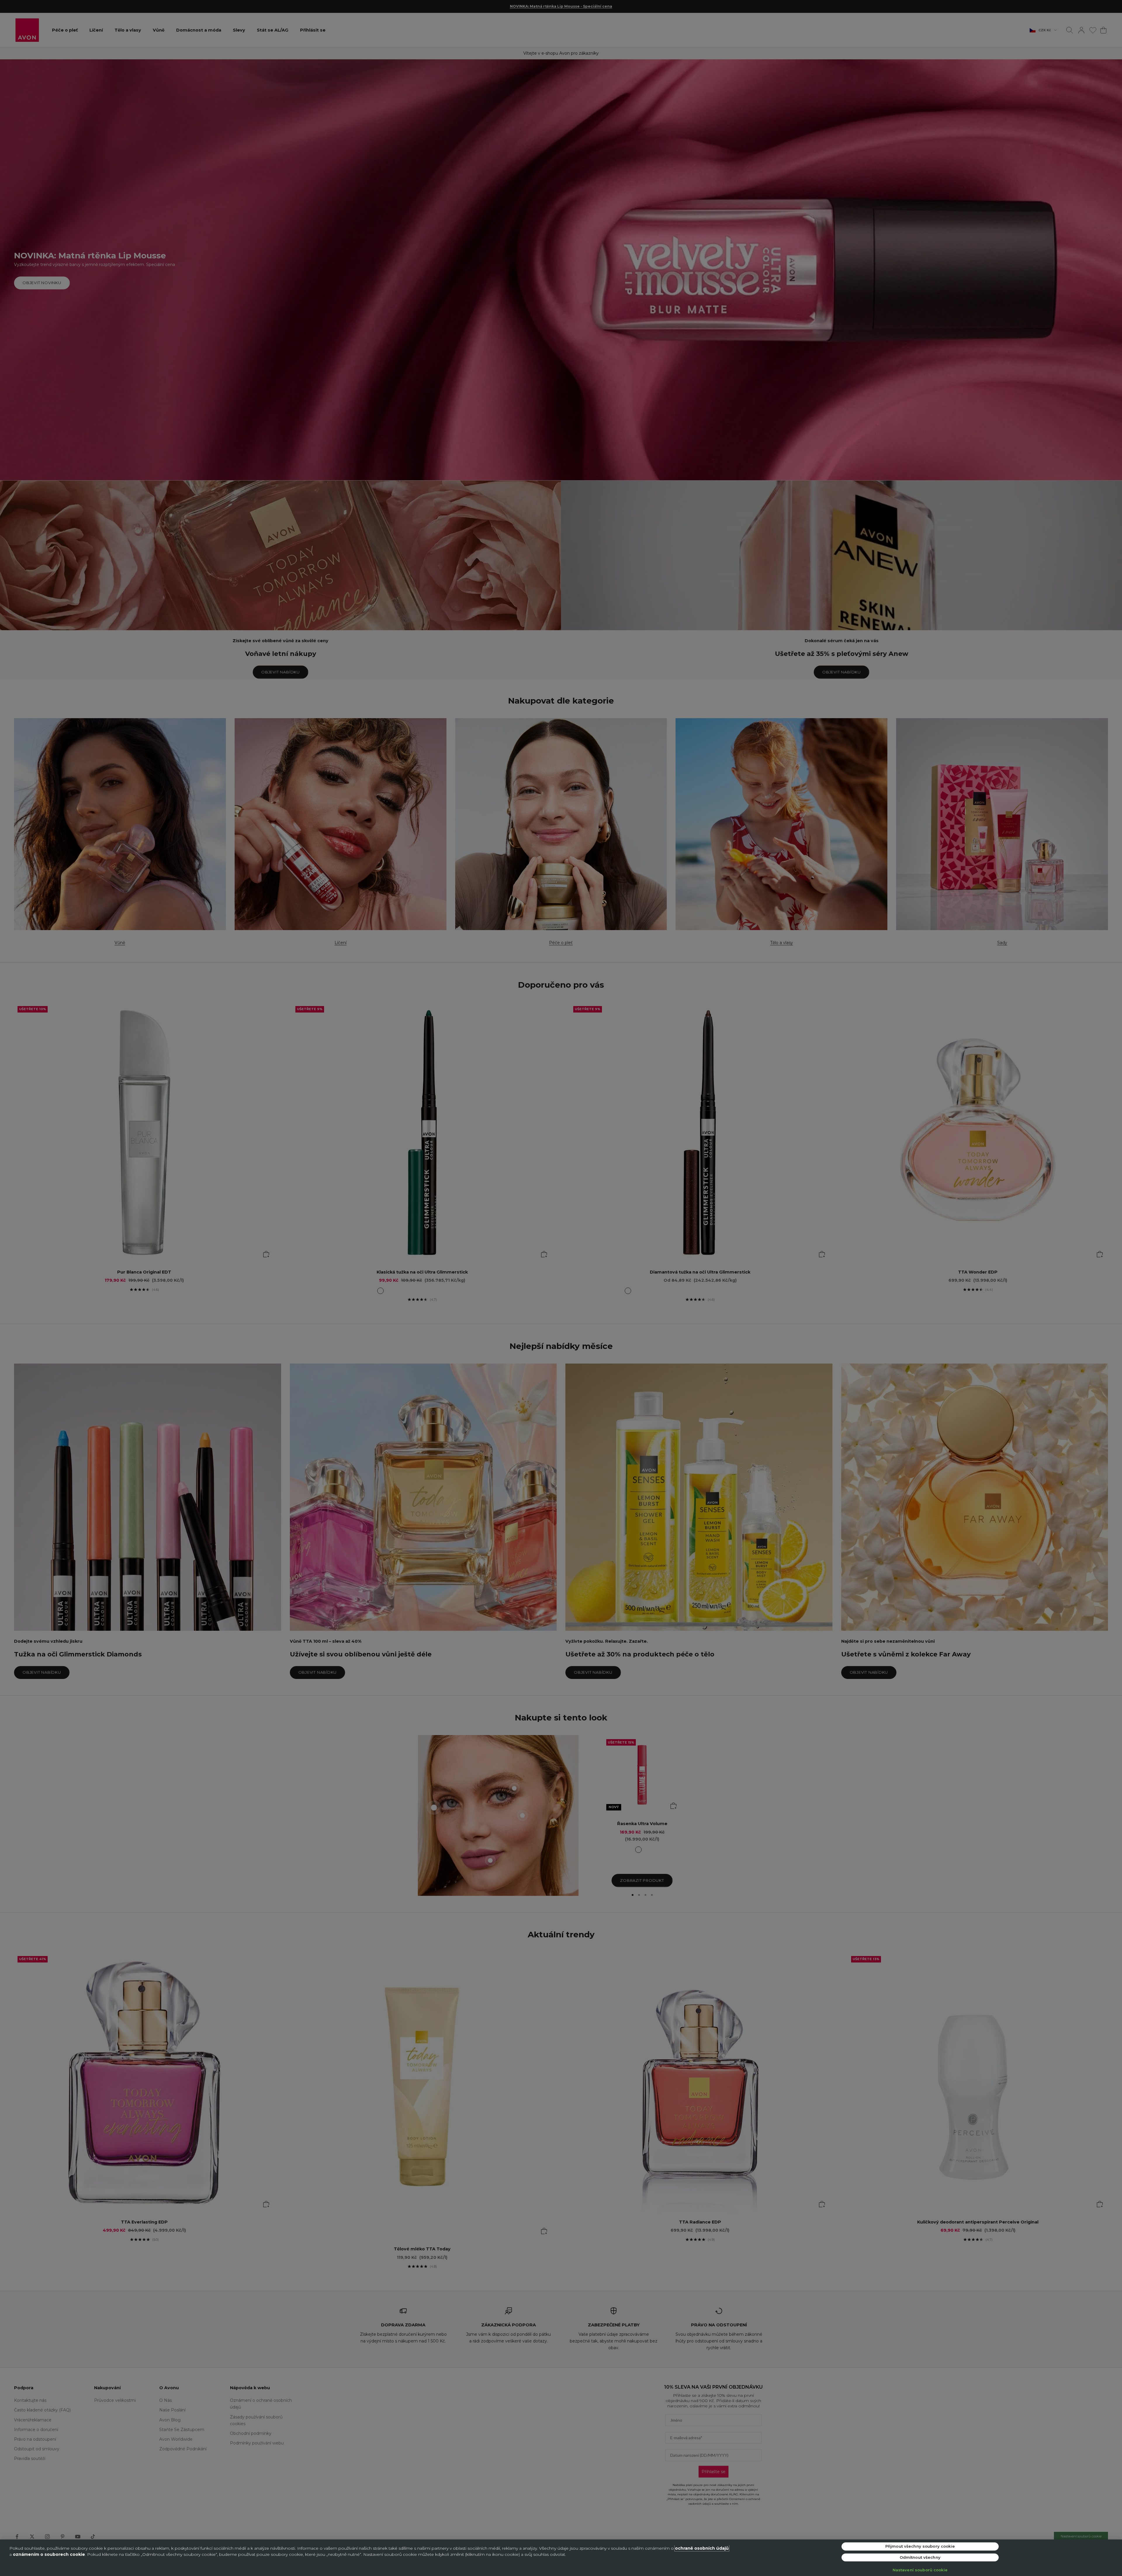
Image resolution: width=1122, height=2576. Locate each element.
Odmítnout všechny (920, 2557)
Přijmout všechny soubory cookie (920, 2546)
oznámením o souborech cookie (49, 2554)
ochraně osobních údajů (702, 2548)
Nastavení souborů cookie (920, 2570)
